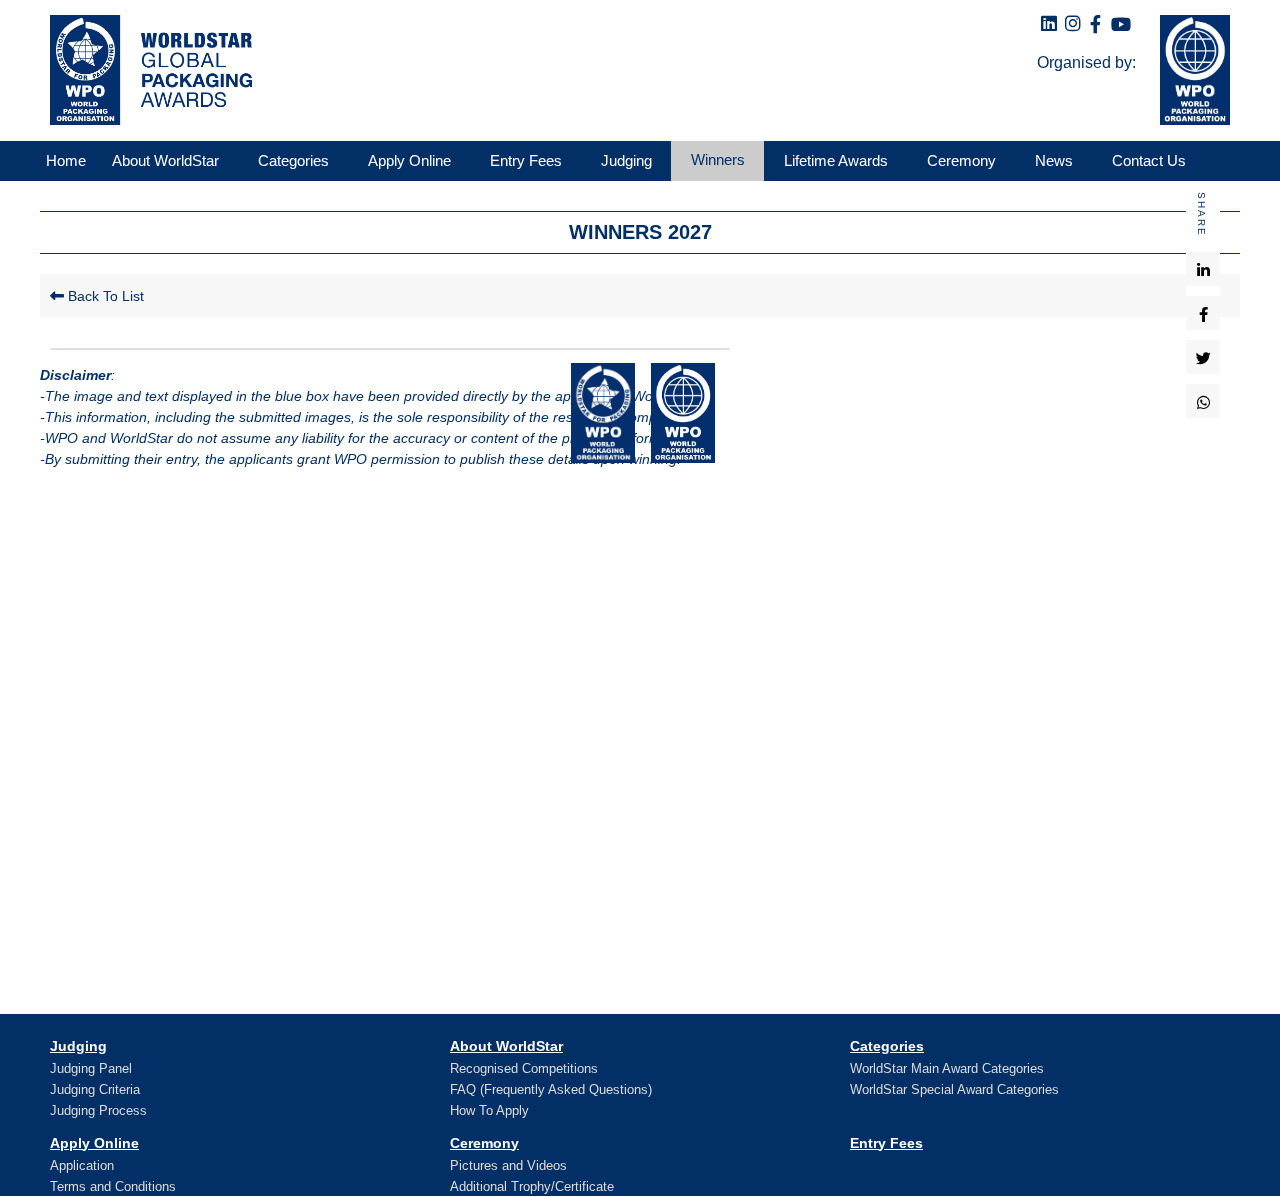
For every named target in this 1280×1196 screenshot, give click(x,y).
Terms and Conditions (113, 1186)
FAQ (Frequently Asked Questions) (551, 1089)
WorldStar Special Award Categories (954, 1089)
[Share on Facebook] (1203, 313)
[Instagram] (1073, 24)
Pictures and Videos (508, 1165)
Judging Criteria (95, 1089)
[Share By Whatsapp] (1203, 401)
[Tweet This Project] (1203, 357)
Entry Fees (886, 1143)
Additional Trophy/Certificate (532, 1186)
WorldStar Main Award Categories (947, 1068)
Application (82, 1165)
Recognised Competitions (524, 1068)
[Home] (146, 70)
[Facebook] (1095, 25)
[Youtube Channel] (1121, 25)
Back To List (104, 296)
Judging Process (98, 1110)
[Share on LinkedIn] (1203, 269)
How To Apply (489, 1110)
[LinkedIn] (1049, 24)
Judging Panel (91, 1068)
